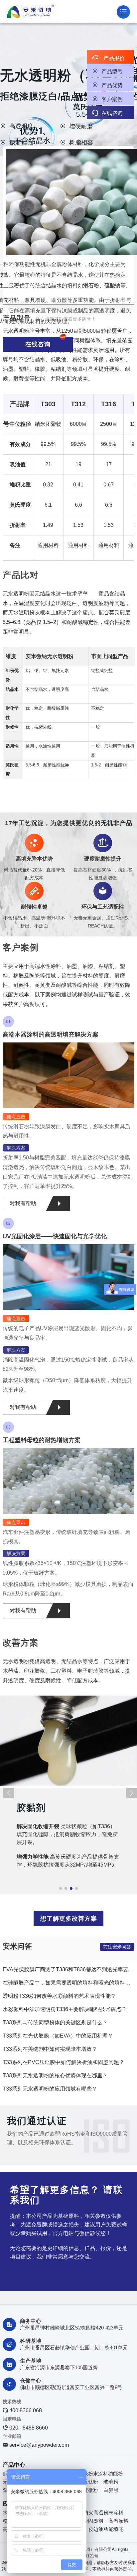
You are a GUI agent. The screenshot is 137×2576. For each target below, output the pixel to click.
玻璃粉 (111, 2482)
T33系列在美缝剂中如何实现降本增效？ (50, 2049)
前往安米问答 (117, 1947)
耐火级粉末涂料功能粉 (98, 2473)
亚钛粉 (91, 2482)
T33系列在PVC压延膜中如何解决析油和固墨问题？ (64, 2062)
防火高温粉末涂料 (103, 2513)
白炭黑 (111, 2490)
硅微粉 (91, 2490)
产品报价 (108, 58)
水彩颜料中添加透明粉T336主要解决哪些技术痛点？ (65, 2009)
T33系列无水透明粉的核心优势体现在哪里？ (55, 2075)
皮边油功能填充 (106, 2529)
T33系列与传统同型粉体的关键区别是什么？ (55, 2022)
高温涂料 (118, 2521)
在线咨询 (107, 113)
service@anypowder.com (39, 2445)
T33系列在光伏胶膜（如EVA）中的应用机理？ (58, 2036)
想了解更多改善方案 (69, 1919)
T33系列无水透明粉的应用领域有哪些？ (50, 2089)
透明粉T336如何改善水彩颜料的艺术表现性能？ (59, 1996)
